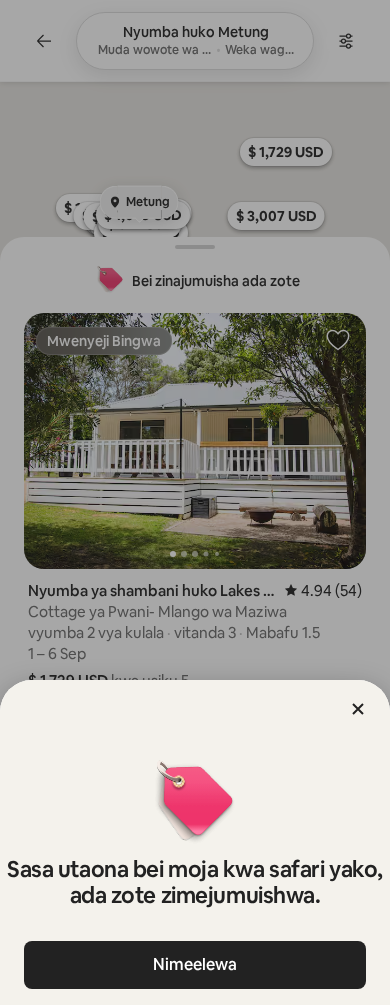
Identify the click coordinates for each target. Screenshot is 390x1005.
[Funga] (358, 709)
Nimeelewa (195, 964)
